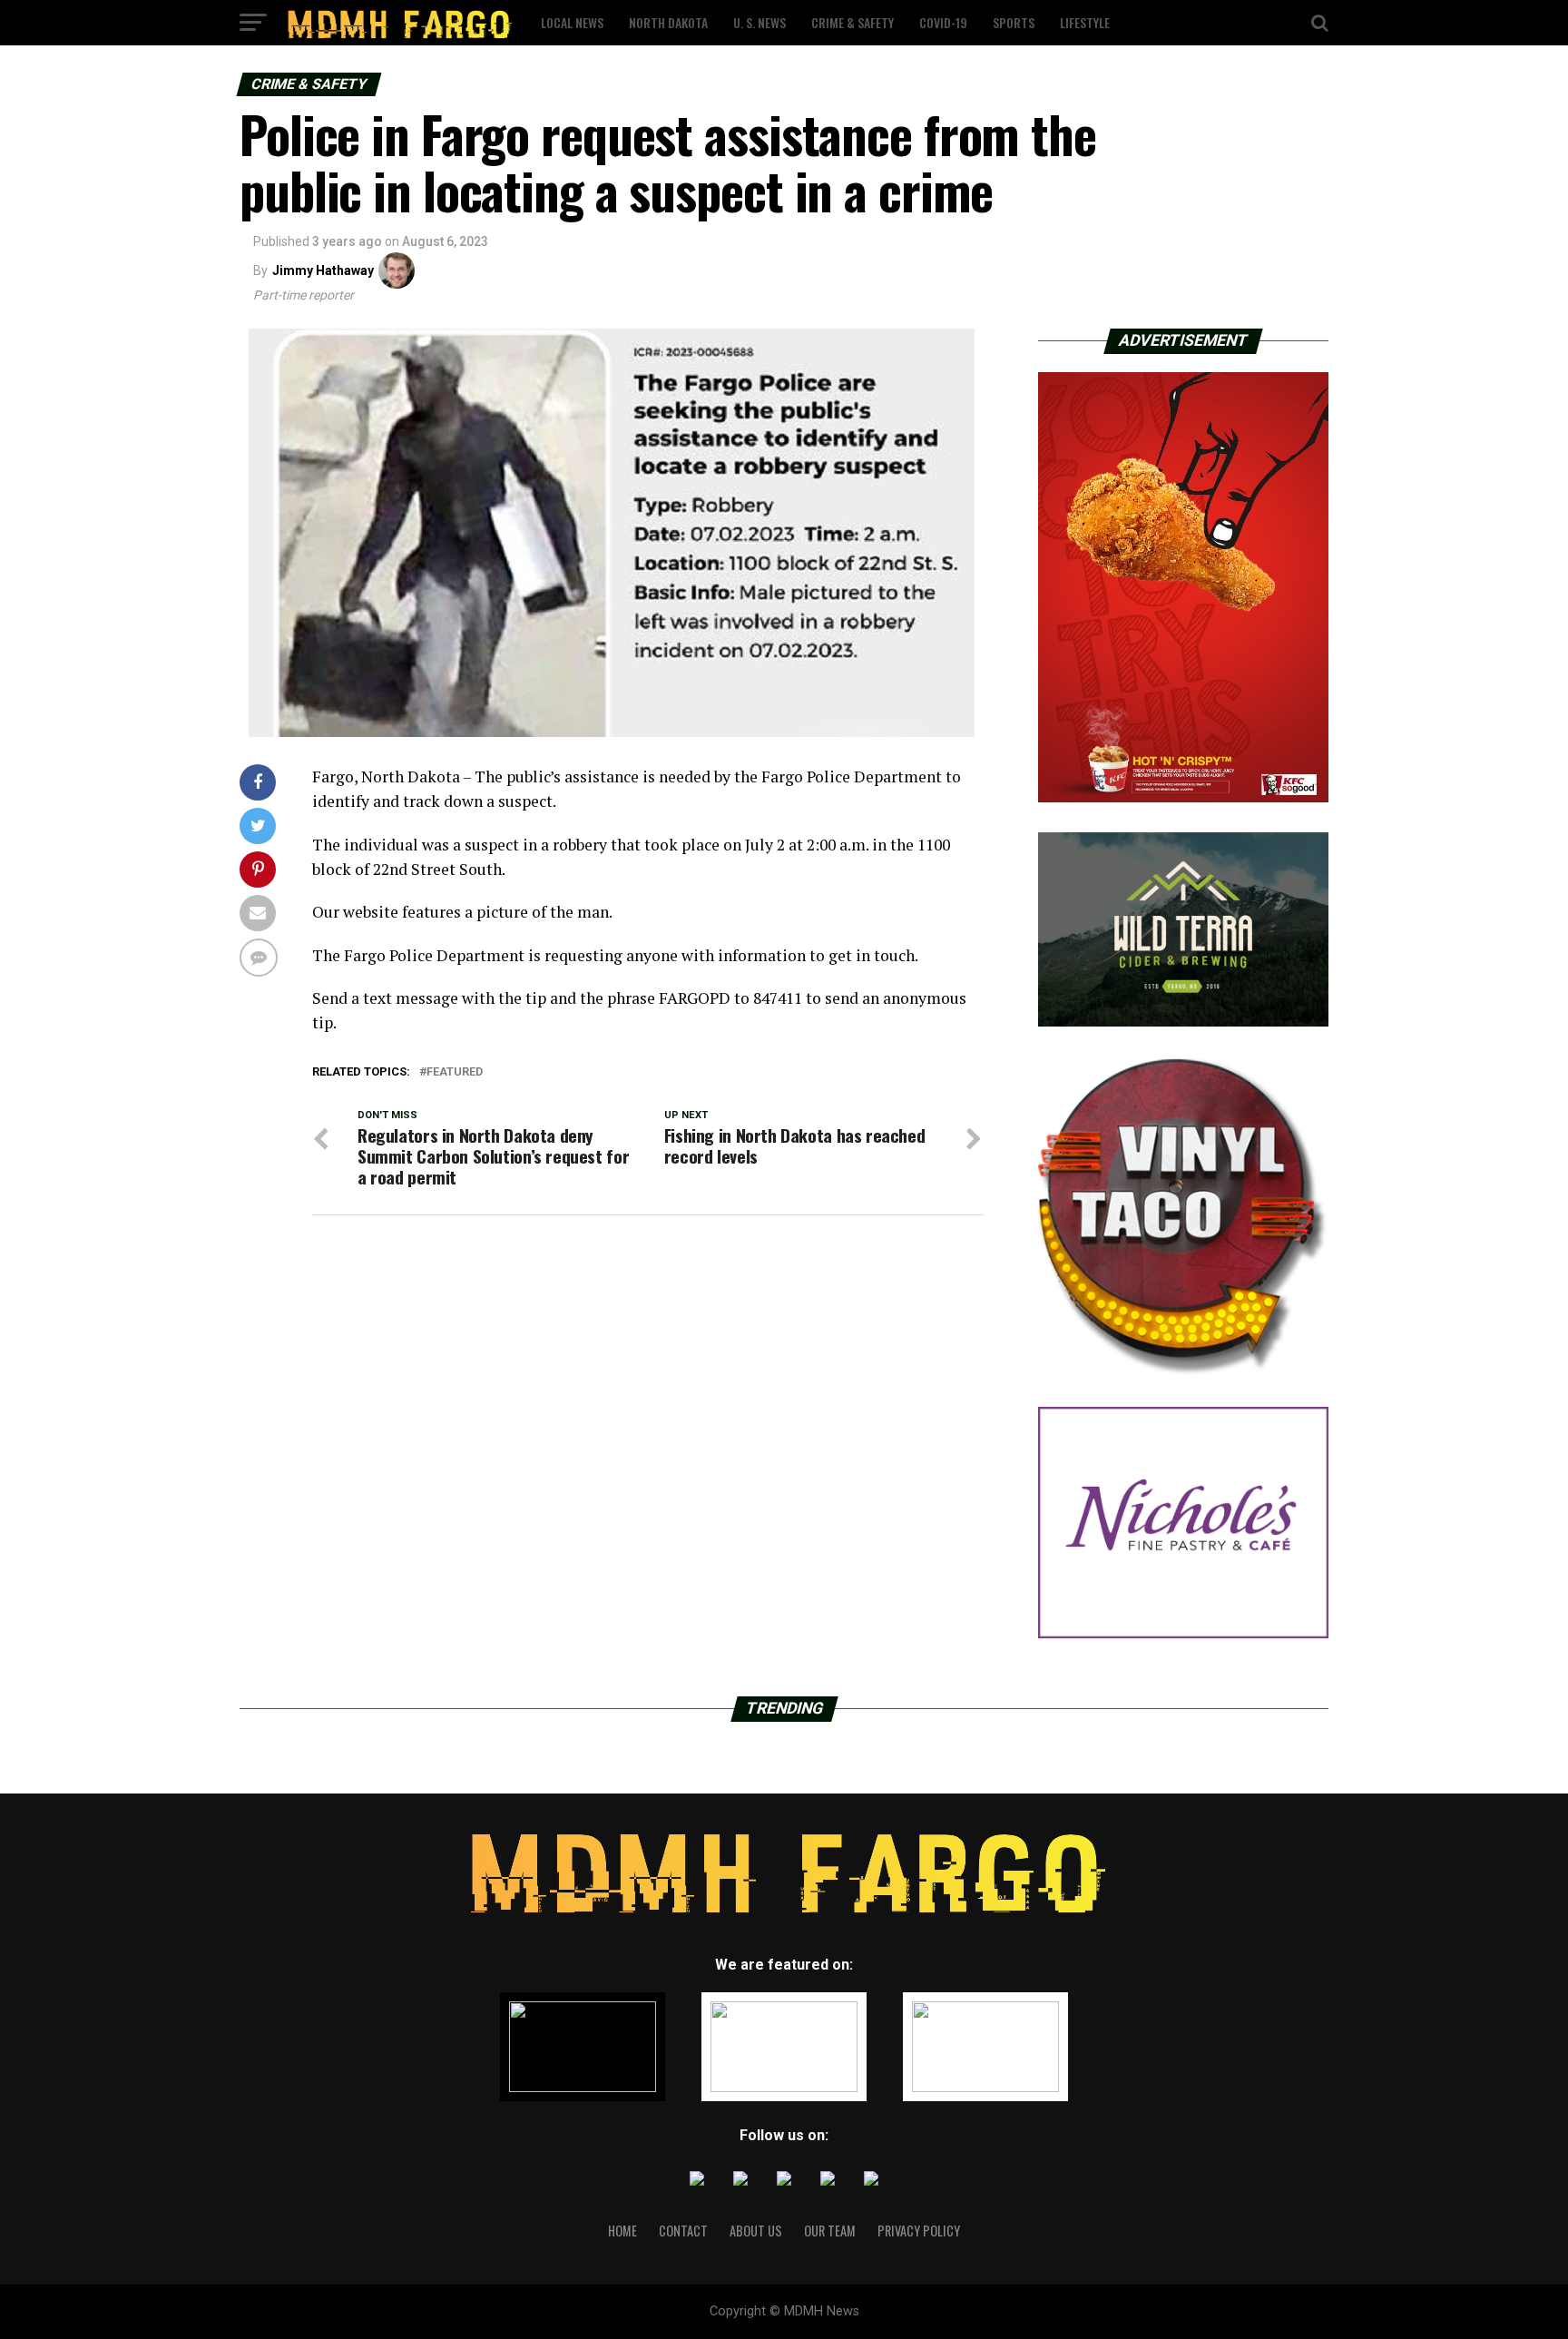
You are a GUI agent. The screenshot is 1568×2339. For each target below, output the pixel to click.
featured (455, 1072)
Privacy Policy (919, 2231)
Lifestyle (1085, 22)
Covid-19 (943, 22)
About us (756, 2231)
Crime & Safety (853, 22)
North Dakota (668, 22)
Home (622, 2231)
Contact (683, 2231)
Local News (572, 22)
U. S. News (759, 22)
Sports (1014, 22)
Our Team (830, 2231)
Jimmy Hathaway (323, 270)
